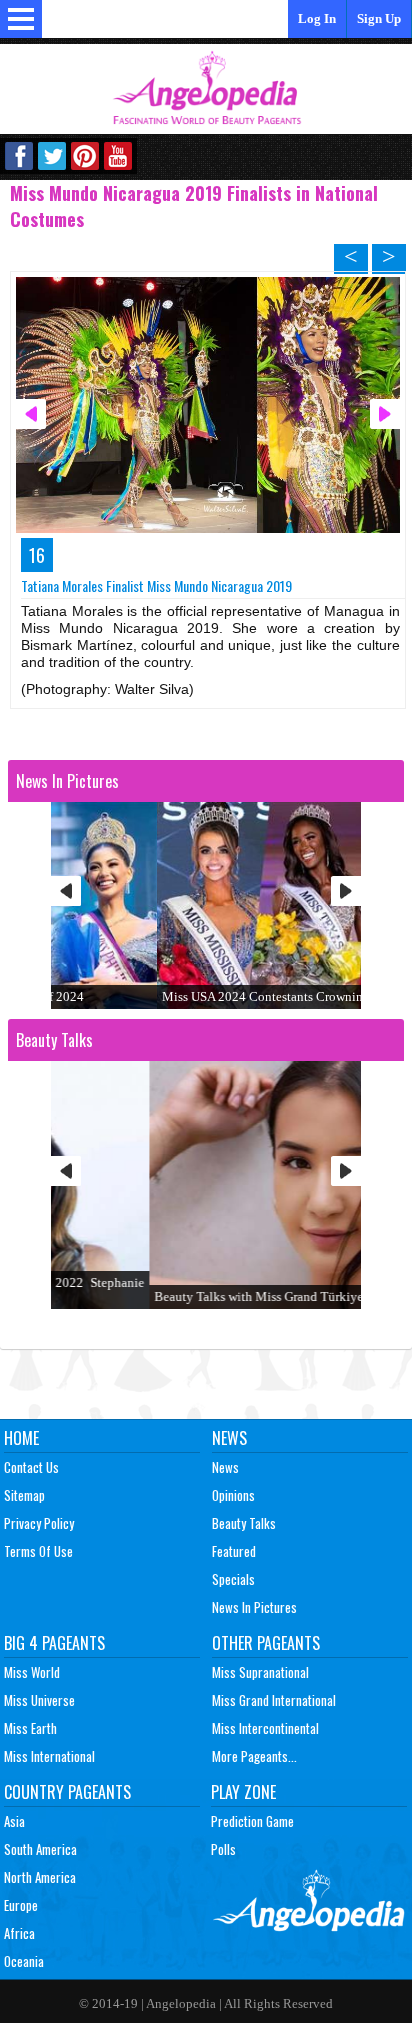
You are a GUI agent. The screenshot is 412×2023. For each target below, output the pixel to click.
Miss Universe (39, 1700)
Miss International (49, 1756)
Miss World (32, 1672)
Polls (223, 1849)
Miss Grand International (274, 1700)
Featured (234, 1551)
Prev (66, 891)
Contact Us (31, 1467)
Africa (19, 1933)
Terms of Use (38, 1551)
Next (346, 891)
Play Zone (243, 1792)
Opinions (233, 1495)
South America (40, 1849)
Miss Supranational (260, 1672)
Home (21, 1438)
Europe (21, 1905)
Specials (233, 1579)
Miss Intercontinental (265, 1728)
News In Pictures (254, 1607)
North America (40, 1877)
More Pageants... (254, 1756)
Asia (14, 1821)
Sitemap (24, 1495)
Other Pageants (266, 1643)
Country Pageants (67, 1792)
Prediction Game (252, 1821)
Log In (317, 18)
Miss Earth (30, 1728)
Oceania (24, 1961)
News (229, 1438)
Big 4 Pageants (54, 1643)
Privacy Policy (39, 1523)
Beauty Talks (244, 1523)
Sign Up (379, 18)
